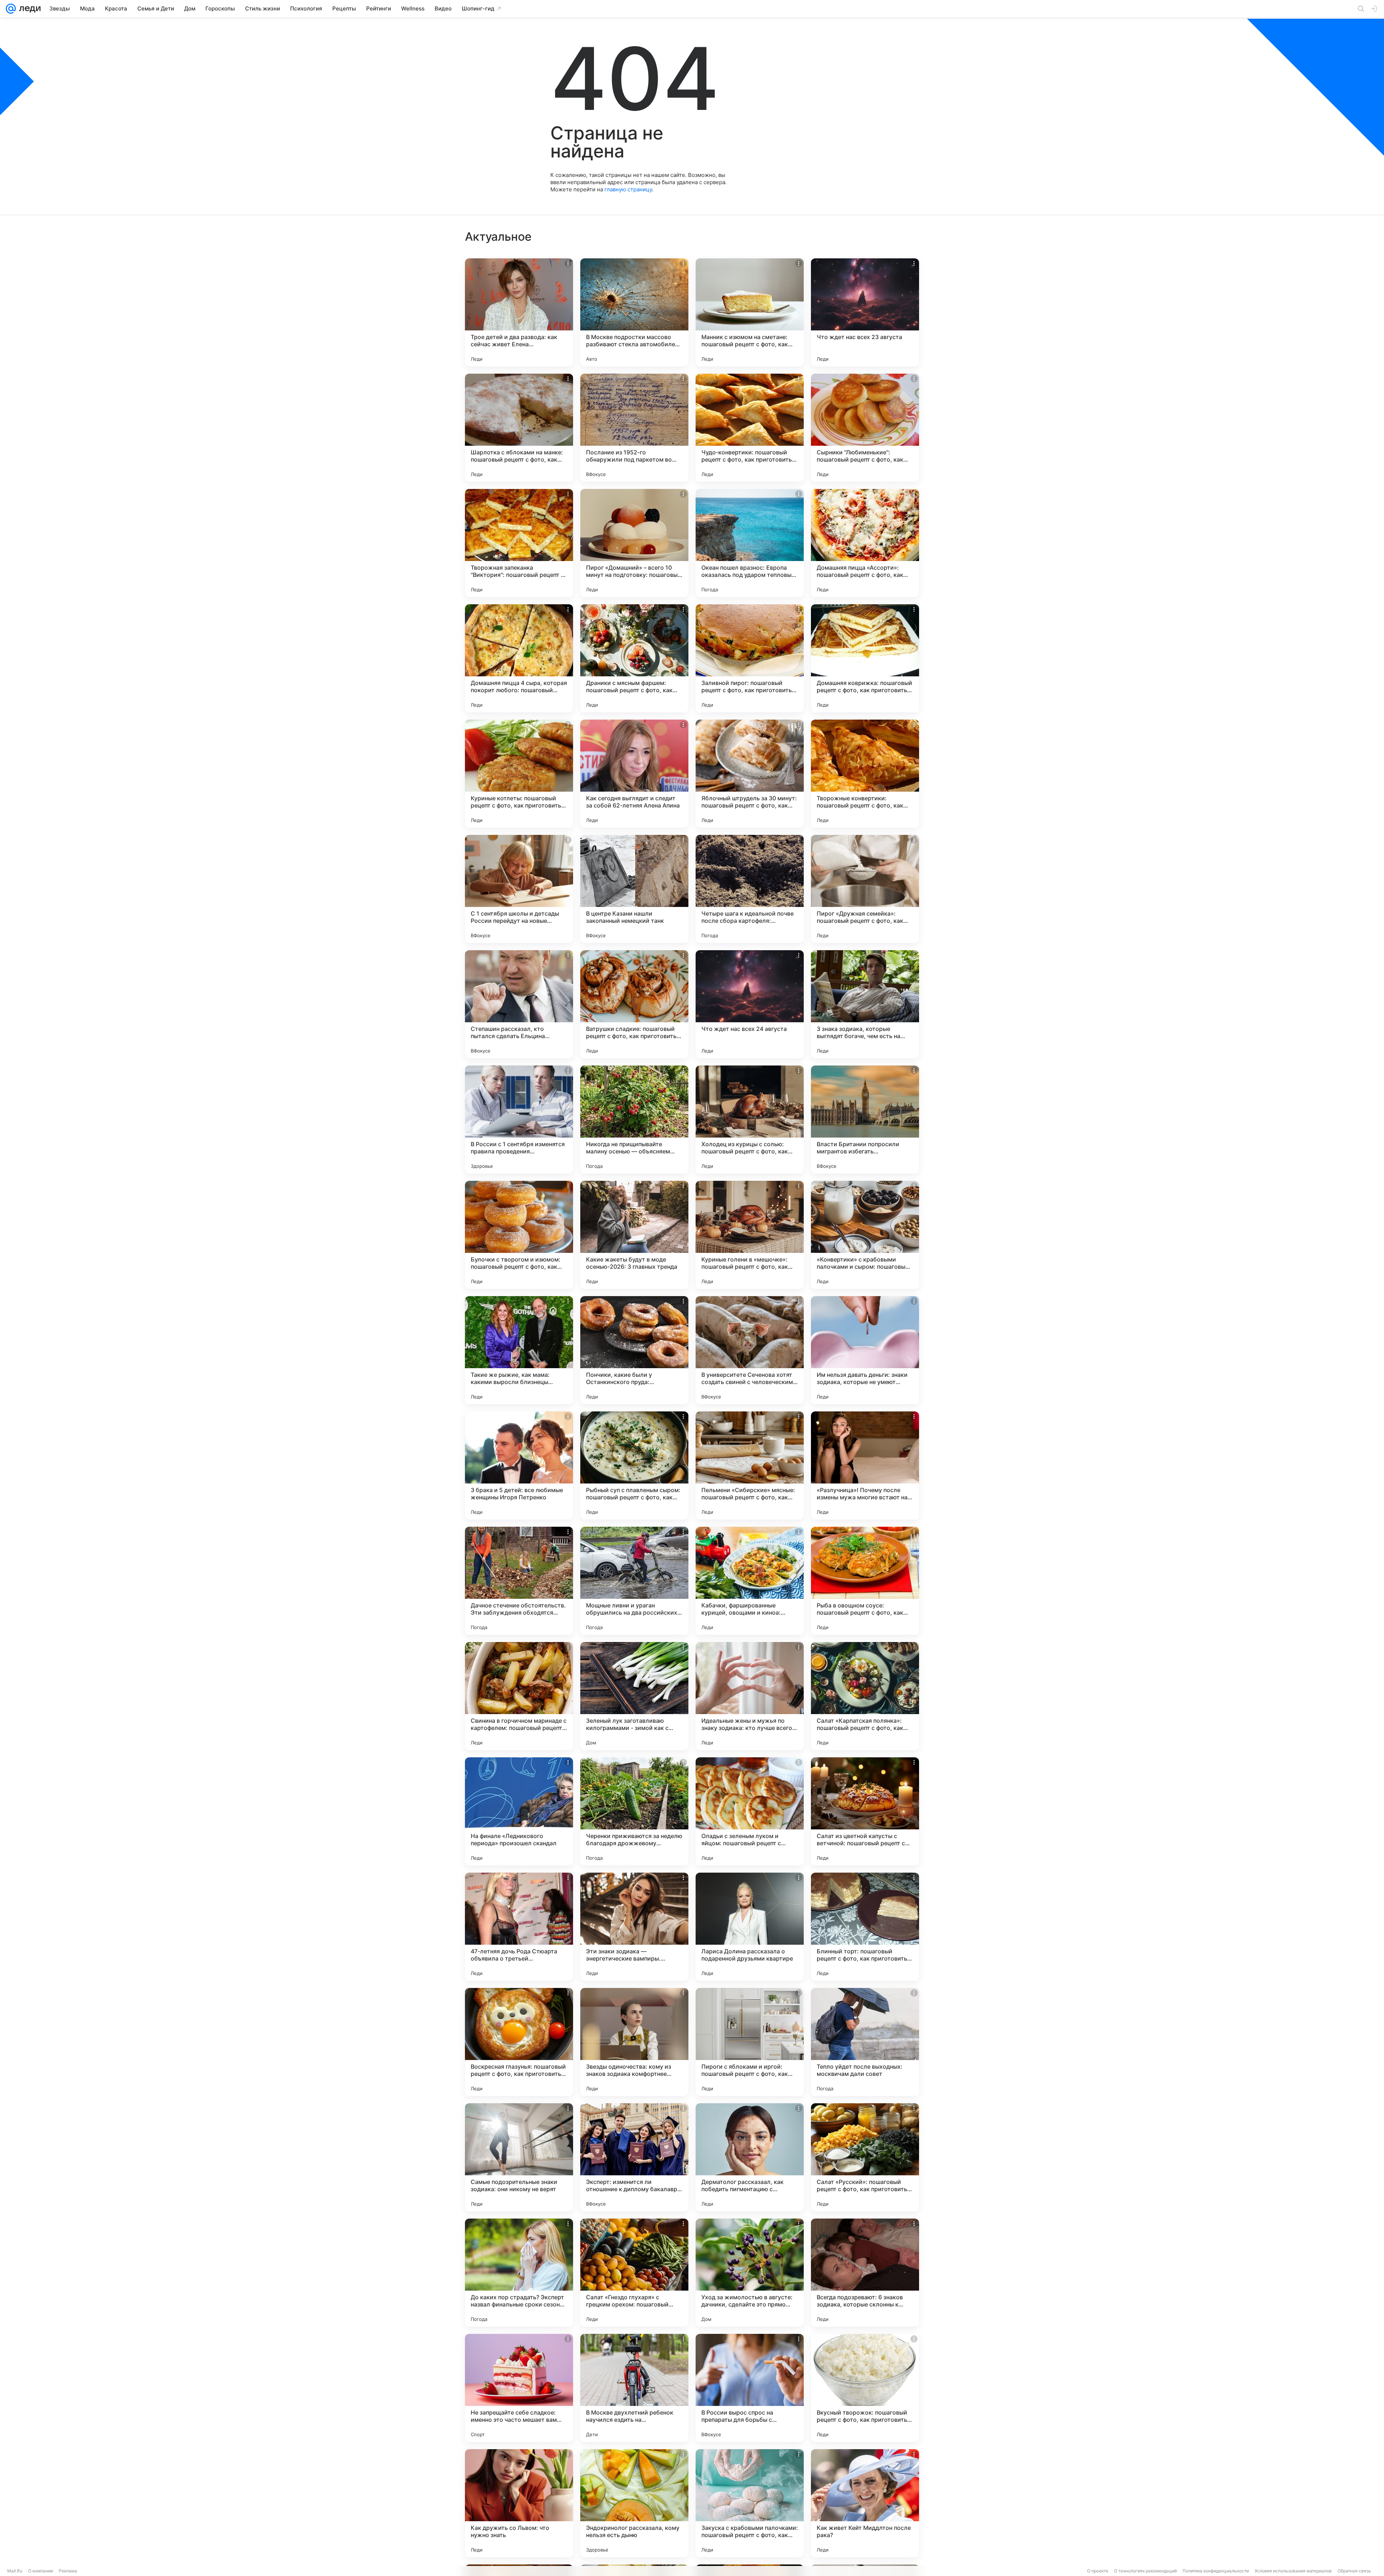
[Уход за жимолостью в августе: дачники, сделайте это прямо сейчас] (750, 2273)
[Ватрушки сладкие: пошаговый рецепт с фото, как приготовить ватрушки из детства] (634, 1004)
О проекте (1098, 2571)
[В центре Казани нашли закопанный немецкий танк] (634, 889)
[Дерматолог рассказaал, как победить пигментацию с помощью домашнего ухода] (750, 2157)
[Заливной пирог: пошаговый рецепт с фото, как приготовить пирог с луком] (750, 658)
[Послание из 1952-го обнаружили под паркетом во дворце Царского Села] (634, 428)
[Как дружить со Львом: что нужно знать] (519, 2503)
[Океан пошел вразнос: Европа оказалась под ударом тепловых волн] (750, 543)
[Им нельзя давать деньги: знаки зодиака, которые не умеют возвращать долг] (865, 1350)
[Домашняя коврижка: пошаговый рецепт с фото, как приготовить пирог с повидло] (865, 658)
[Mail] (11, 9)
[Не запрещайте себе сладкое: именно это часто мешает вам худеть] (519, 2388)
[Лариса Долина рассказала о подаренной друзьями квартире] (750, 1927)
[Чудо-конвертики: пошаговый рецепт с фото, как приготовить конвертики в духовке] (750, 428)
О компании (41, 2571)
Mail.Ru (15, 2571)
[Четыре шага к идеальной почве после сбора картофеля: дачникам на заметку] (750, 889)
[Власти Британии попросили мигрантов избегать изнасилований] (865, 1120)
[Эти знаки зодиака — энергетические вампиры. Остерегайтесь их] (634, 1927)
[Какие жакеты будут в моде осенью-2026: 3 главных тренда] (634, 1235)
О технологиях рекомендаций (1145, 2571)
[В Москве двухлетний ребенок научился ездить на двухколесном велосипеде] (634, 2388)
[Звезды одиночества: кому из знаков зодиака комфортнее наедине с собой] (634, 2042)
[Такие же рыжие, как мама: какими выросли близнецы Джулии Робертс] (519, 1350)
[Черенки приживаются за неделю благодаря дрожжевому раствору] (634, 1811)
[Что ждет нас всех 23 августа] (865, 312)
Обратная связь (1354, 2571)
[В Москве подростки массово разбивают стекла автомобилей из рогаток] (634, 312)
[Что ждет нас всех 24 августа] (750, 1004)
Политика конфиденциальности (1216, 2571)
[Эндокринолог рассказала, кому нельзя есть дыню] (634, 2503)
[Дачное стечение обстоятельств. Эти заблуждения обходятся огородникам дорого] (519, 1581)
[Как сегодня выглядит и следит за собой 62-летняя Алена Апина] (634, 774)
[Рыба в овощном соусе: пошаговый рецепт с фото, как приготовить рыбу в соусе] (865, 1581)
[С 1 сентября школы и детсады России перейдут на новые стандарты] (519, 889)
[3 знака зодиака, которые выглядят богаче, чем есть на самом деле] (865, 1004)
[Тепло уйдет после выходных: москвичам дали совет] (865, 2042)
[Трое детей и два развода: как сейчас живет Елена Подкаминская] (519, 312)
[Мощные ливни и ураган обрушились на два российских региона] (634, 1581)
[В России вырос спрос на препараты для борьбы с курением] (750, 2388)
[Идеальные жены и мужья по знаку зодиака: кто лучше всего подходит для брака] (750, 1696)
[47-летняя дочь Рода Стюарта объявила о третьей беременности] (519, 1927)
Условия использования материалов (1293, 2571)
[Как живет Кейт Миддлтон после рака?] (865, 2503)
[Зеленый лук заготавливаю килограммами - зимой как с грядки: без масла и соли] (634, 1696)
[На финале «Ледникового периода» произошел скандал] (519, 1811)
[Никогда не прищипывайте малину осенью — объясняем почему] (634, 1120)
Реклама (68, 2571)
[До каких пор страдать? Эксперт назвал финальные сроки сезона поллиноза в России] (519, 2273)
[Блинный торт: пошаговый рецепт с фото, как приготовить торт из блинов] (865, 1927)
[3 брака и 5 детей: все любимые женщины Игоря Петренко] (519, 1465)
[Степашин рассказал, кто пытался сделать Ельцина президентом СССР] (519, 1004)
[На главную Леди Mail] (28, 9)
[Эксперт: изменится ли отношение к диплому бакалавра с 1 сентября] (634, 2157)
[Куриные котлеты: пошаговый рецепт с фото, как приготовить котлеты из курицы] (519, 774)
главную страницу (628, 189)
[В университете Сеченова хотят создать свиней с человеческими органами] (750, 1350)
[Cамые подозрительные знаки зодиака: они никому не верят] (519, 2157)
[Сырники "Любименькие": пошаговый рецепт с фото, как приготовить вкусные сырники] (865, 428)
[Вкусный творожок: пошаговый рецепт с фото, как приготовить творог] (865, 2388)
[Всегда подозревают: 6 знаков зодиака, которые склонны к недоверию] (865, 2273)
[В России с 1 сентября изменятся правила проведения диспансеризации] (519, 1120)
